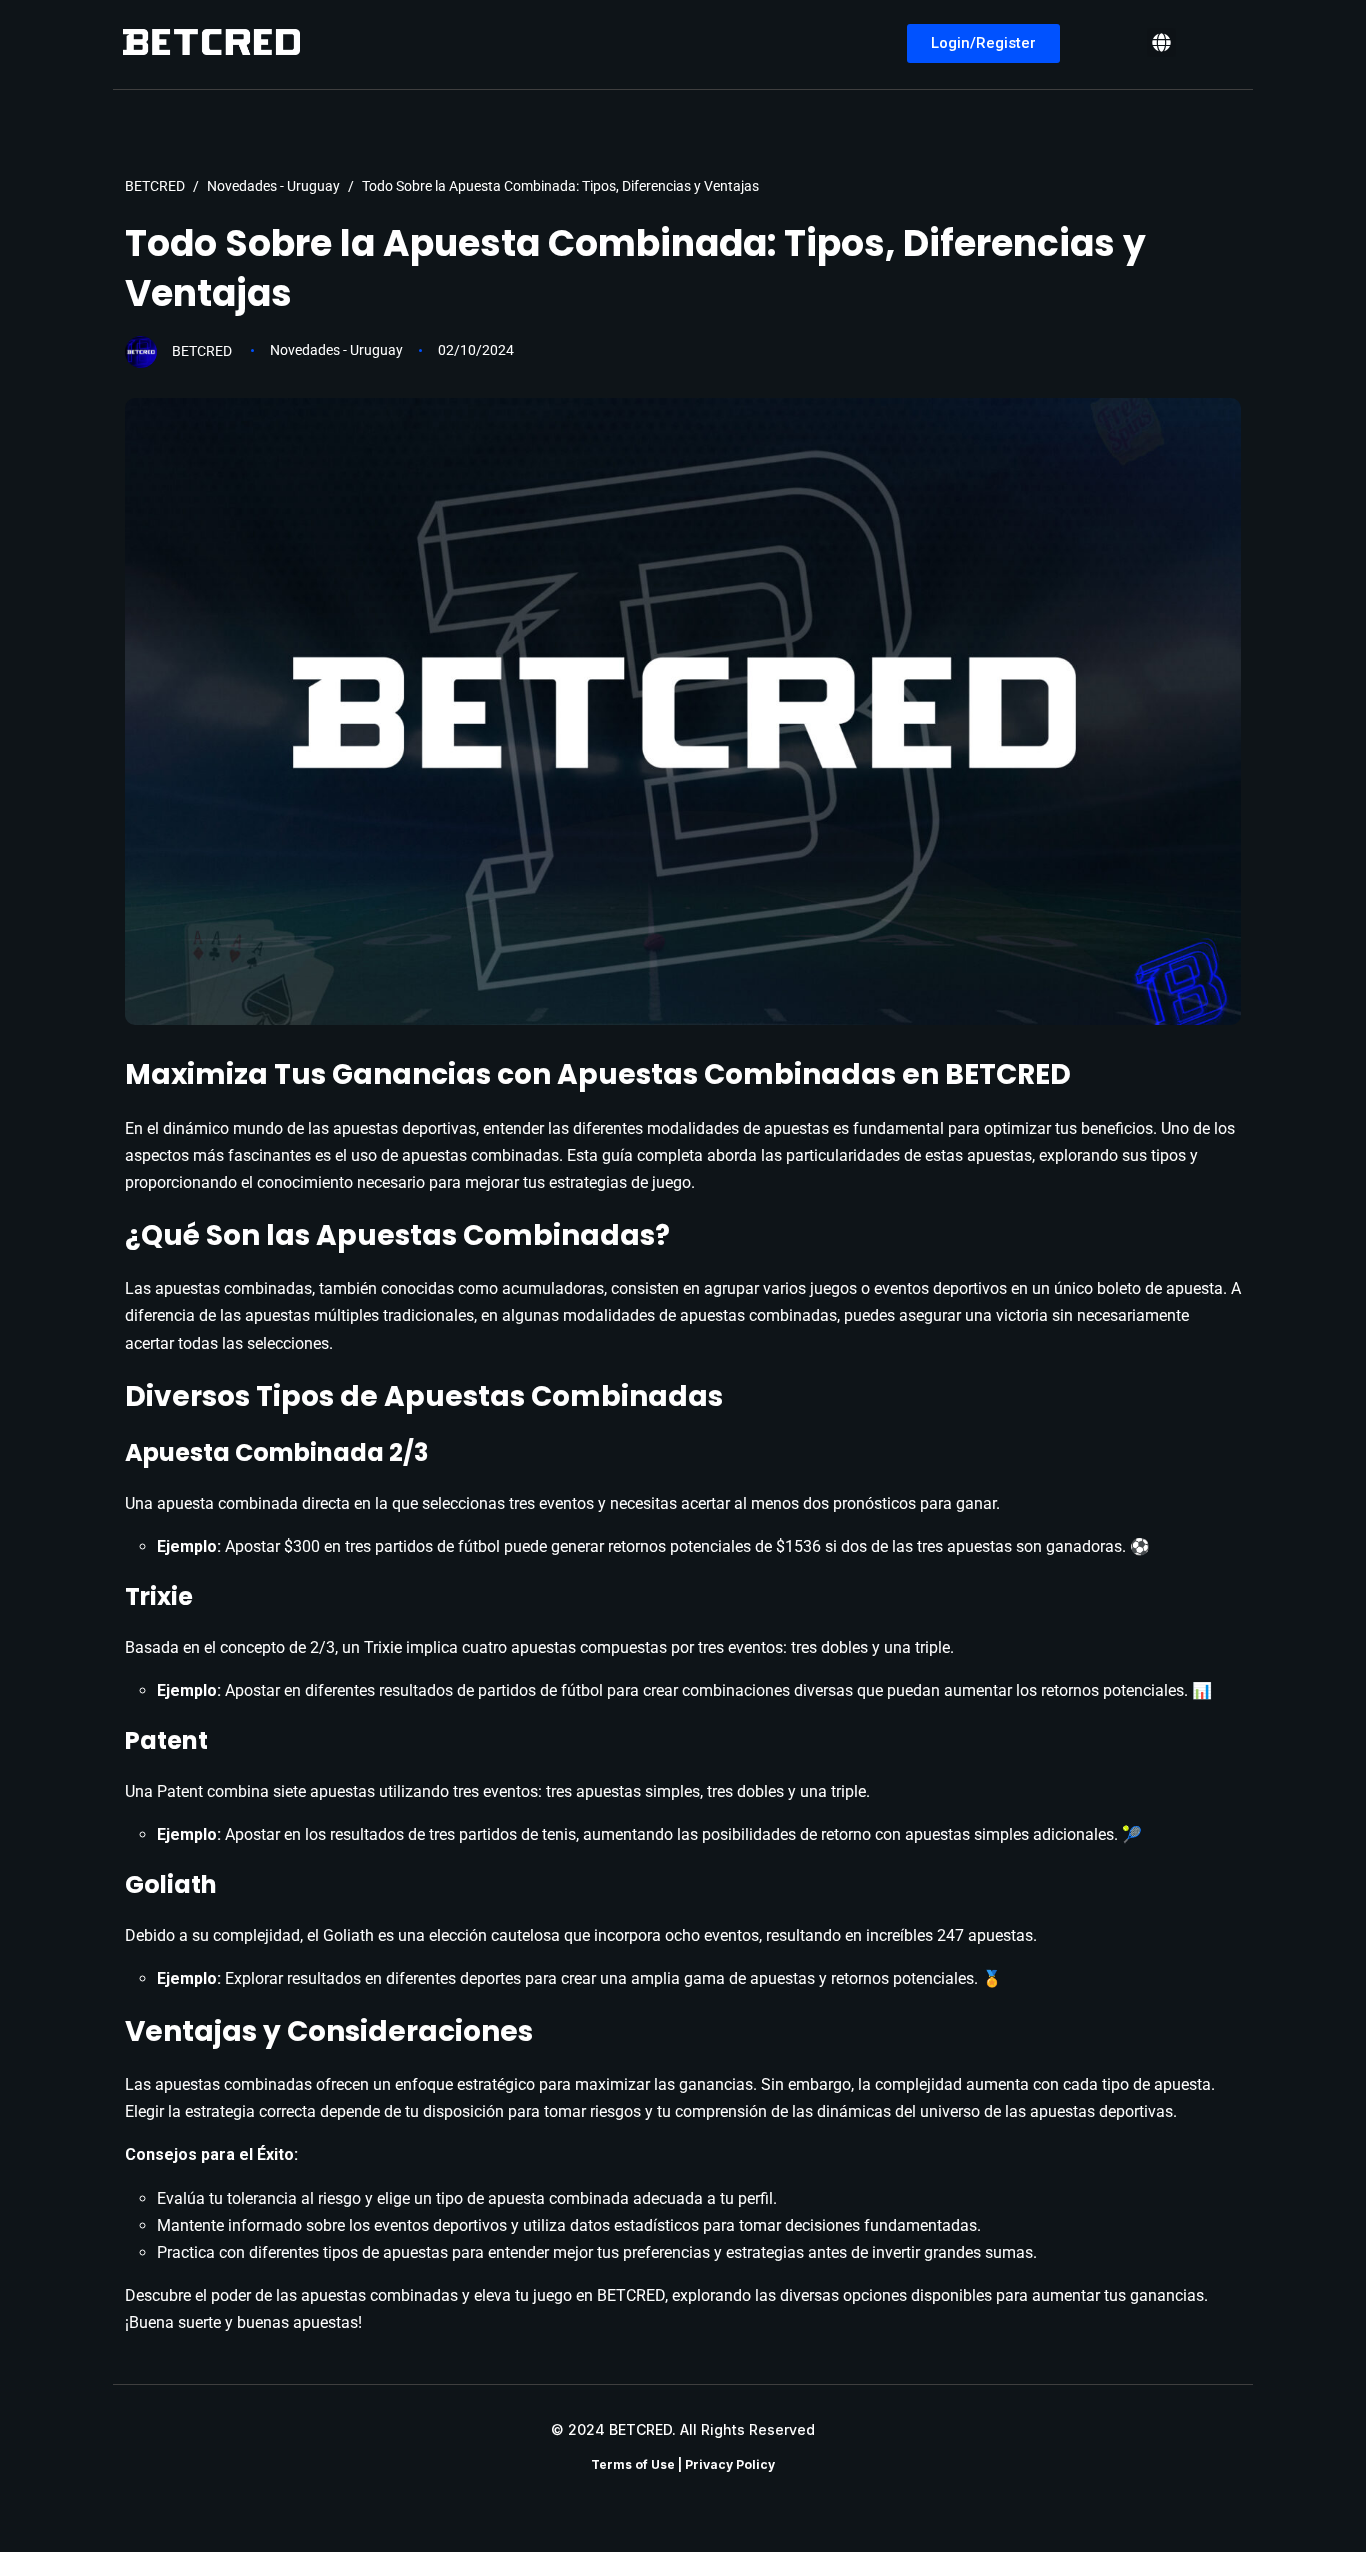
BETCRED (202, 350)
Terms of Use (633, 2464)
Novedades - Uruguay (336, 350)
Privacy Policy (730, 2464)
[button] (1161, 42)
